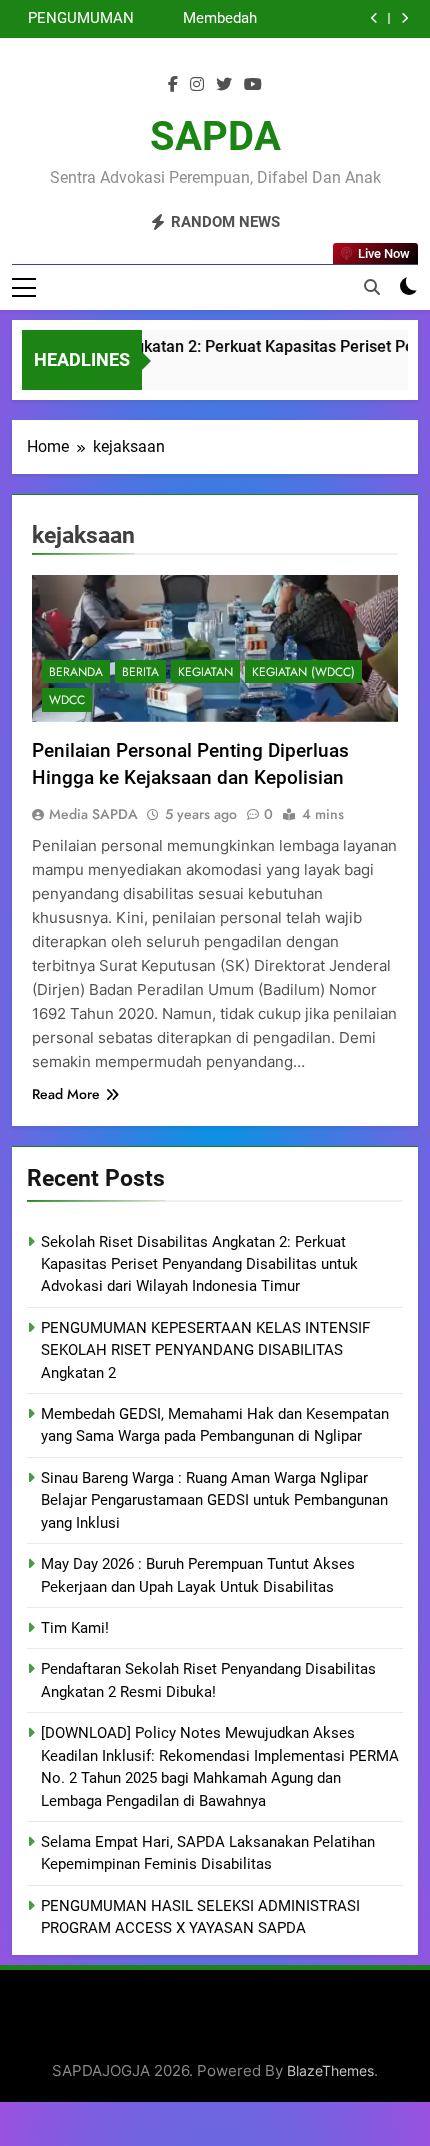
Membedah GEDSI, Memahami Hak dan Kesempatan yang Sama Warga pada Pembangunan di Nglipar (197, 19)
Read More (66, 1094)
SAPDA (215, 136)
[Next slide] (404, 18)
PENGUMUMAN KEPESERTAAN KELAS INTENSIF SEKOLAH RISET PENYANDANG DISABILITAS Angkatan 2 (77, 19)
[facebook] (173, 85)
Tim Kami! (75, 1628)
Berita (140, 672)
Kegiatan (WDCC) (303, 672)
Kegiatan (205, 672)
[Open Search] (372, 287)
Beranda (76, 672)
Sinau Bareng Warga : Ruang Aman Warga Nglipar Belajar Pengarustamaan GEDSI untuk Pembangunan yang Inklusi (214, 1500)
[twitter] (224, 85)
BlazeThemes (330, 2070)
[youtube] (253, 85)
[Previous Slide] (374, 18)
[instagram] (197, 85)
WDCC (67, 700)
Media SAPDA (93, 814)
